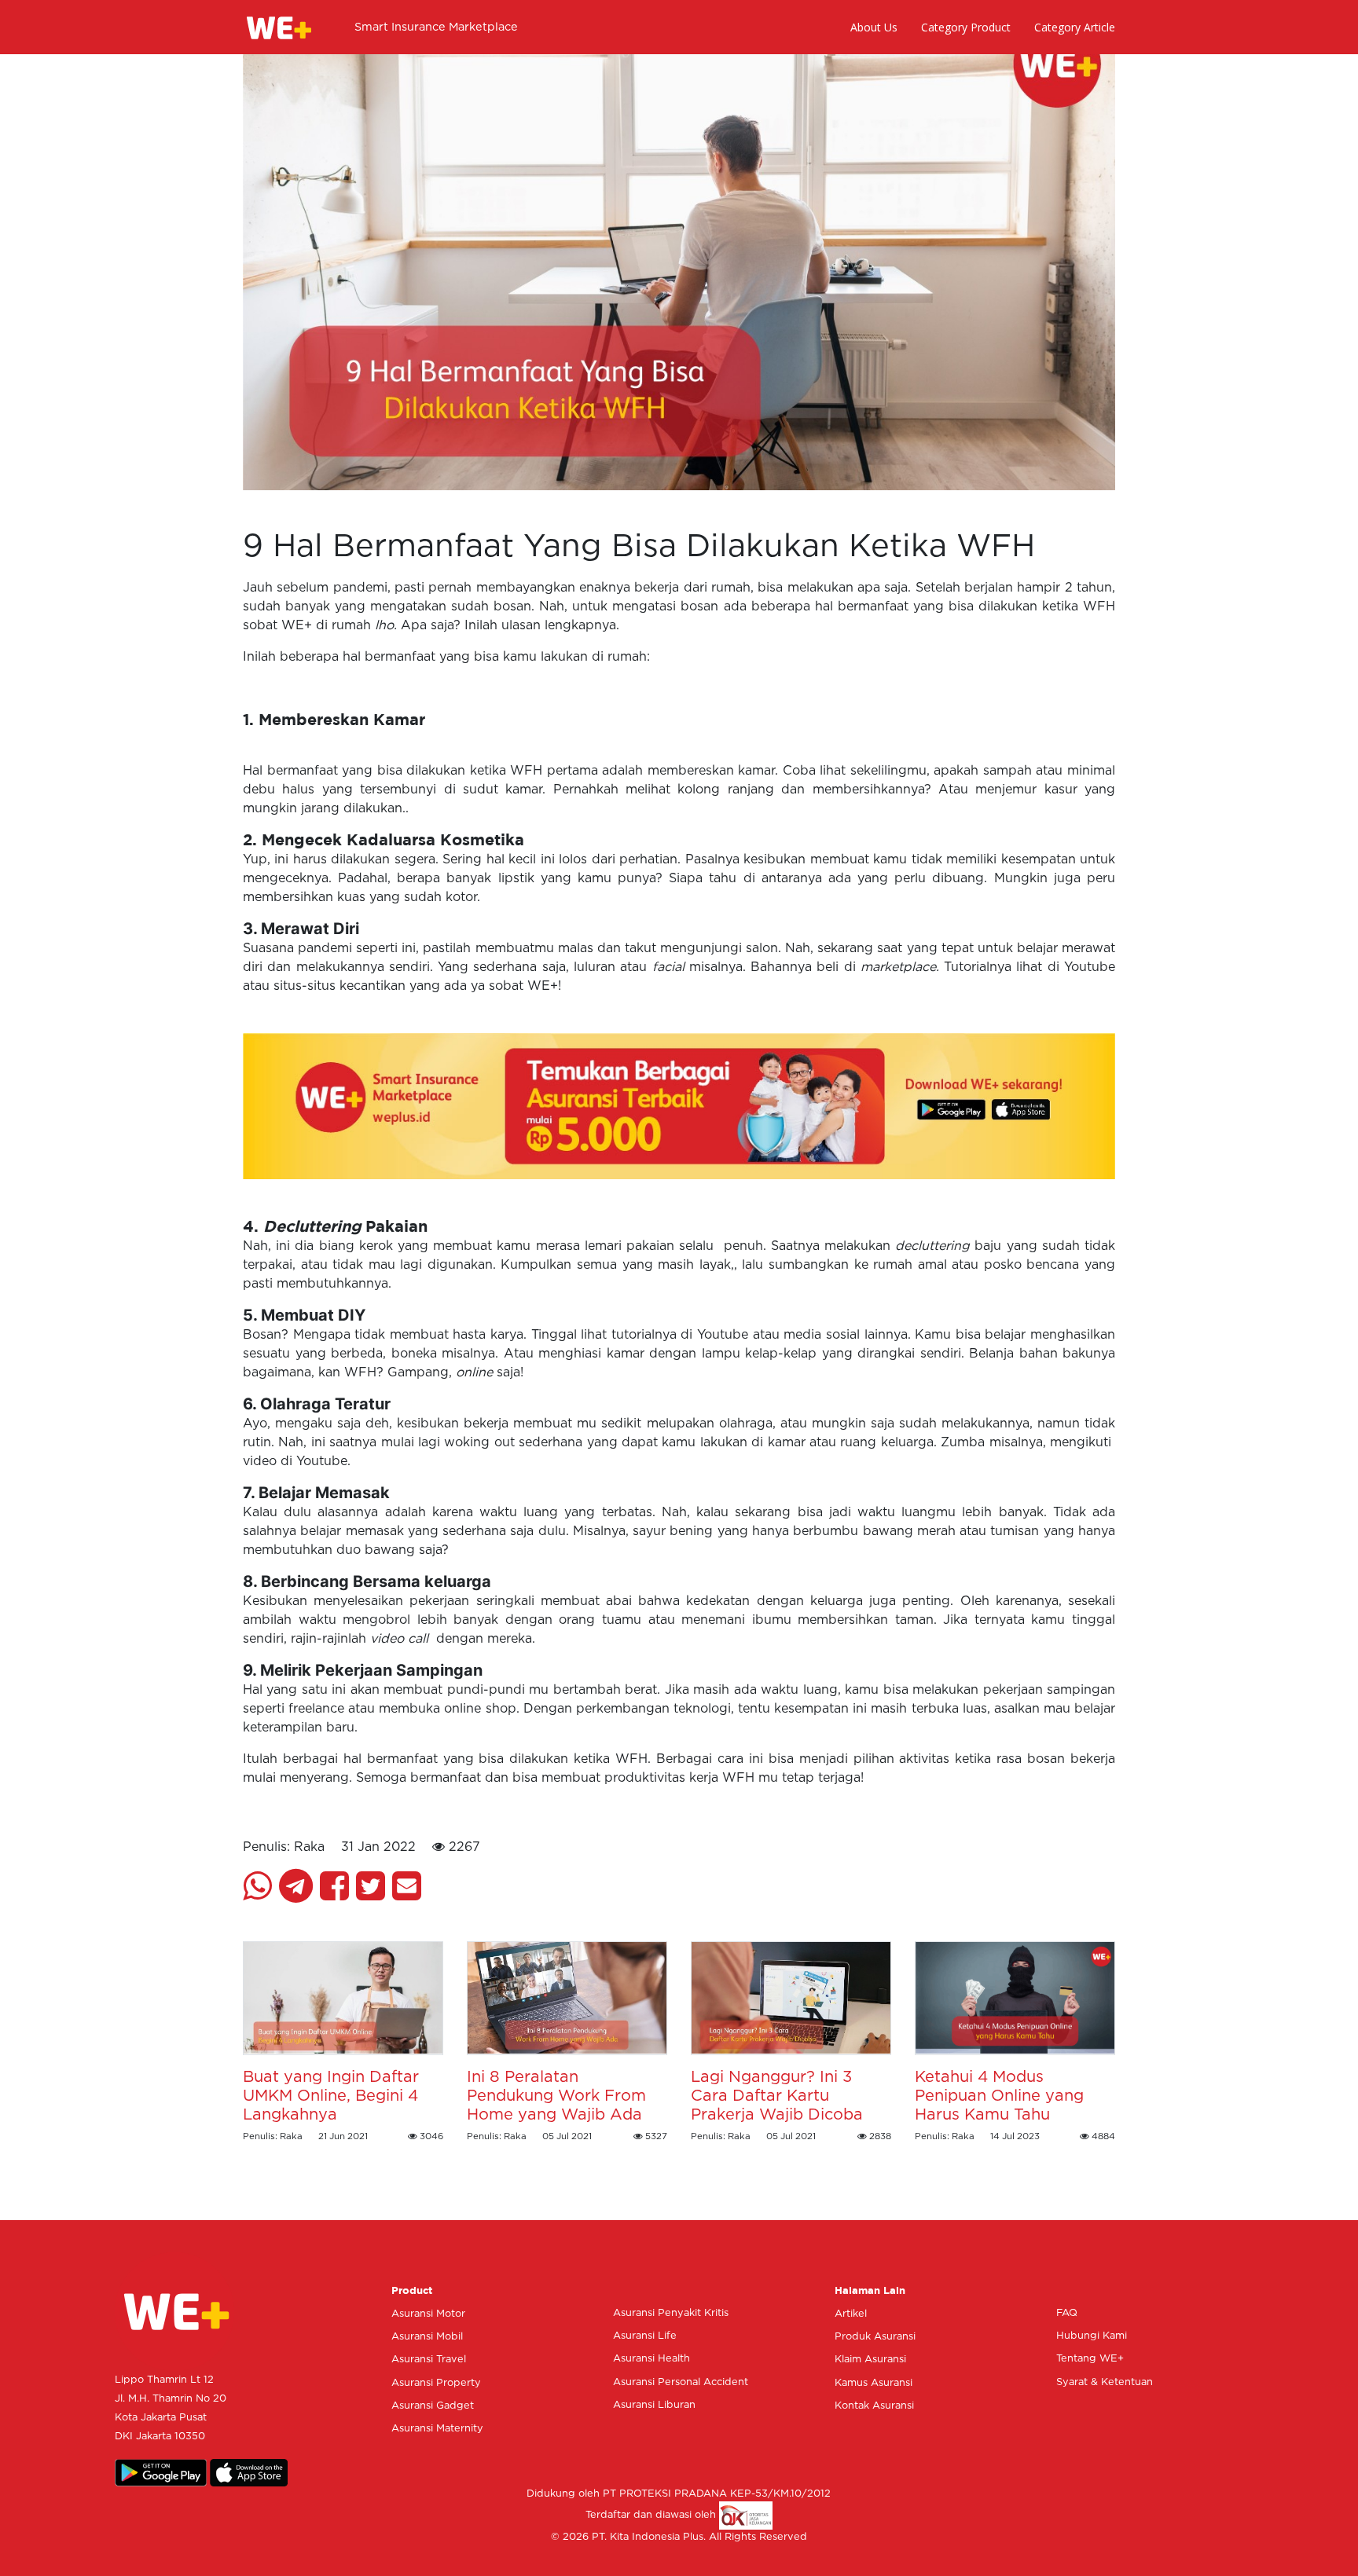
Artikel (851, 2314)
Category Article (1075, 27)
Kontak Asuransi (874, 2406)
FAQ (1067, 2313)
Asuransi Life (645, 2336)
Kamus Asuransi (874, 2383)
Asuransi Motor (428, 2314)
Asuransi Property (436, 2383)
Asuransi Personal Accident (681, 2382)
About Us (874, 27)
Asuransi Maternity (437, 2429)
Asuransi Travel (429, 2360)
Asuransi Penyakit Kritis (671, 2313)
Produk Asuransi (875, 2337)
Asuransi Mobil (427, 2337)
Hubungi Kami (1092, 2336)
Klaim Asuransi (870, 2360)
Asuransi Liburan (654, 2405)
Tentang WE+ (1090, 2359)
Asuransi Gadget (433, 2406)
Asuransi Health (651, 2359)
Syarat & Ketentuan (1105, 2382)
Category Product (966, 27)
